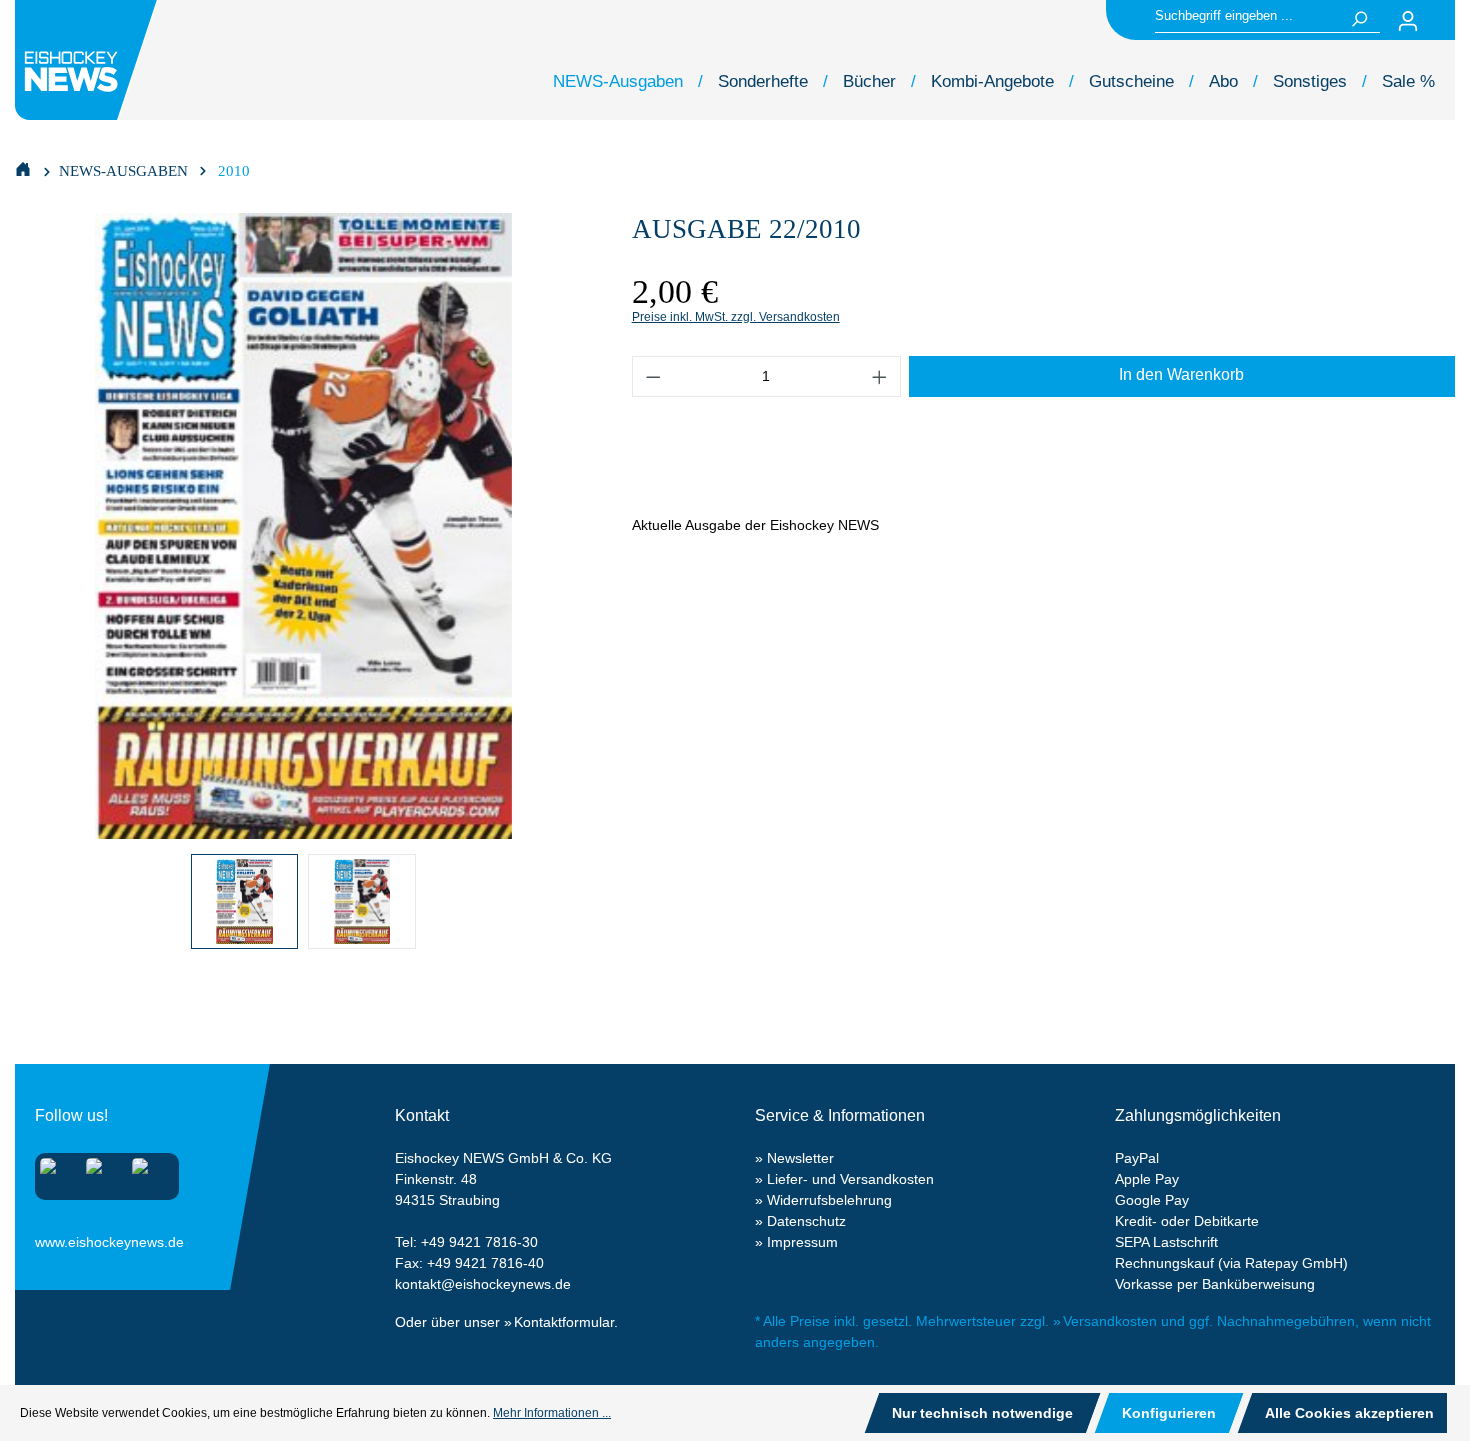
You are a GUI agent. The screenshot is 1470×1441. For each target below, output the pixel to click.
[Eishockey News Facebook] (100, 1172)
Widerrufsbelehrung (829, 1200)
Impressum (802, 1242)
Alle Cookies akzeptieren (1349, 1413)
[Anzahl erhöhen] (880, 376)
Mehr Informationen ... (552, 1413)
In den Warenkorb (1181, 374)
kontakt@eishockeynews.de (483, 1284)
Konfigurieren (1169, 1413)
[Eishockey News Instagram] (54, 1172)
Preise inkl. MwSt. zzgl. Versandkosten (736, 317)
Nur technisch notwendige (982, 1413)
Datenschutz (806, 1221)
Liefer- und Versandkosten (850, 1179)
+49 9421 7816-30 (479, 1242)
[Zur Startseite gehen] (89, 60)
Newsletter (800, 1158)
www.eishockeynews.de (60, 1238)
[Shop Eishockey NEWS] (23, 168)
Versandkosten (1110, 1321)
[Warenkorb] (1443, 21)
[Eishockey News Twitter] (146, 1172)
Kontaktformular (564, 1322)
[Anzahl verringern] (653, 376)
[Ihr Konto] (1408, 21)
